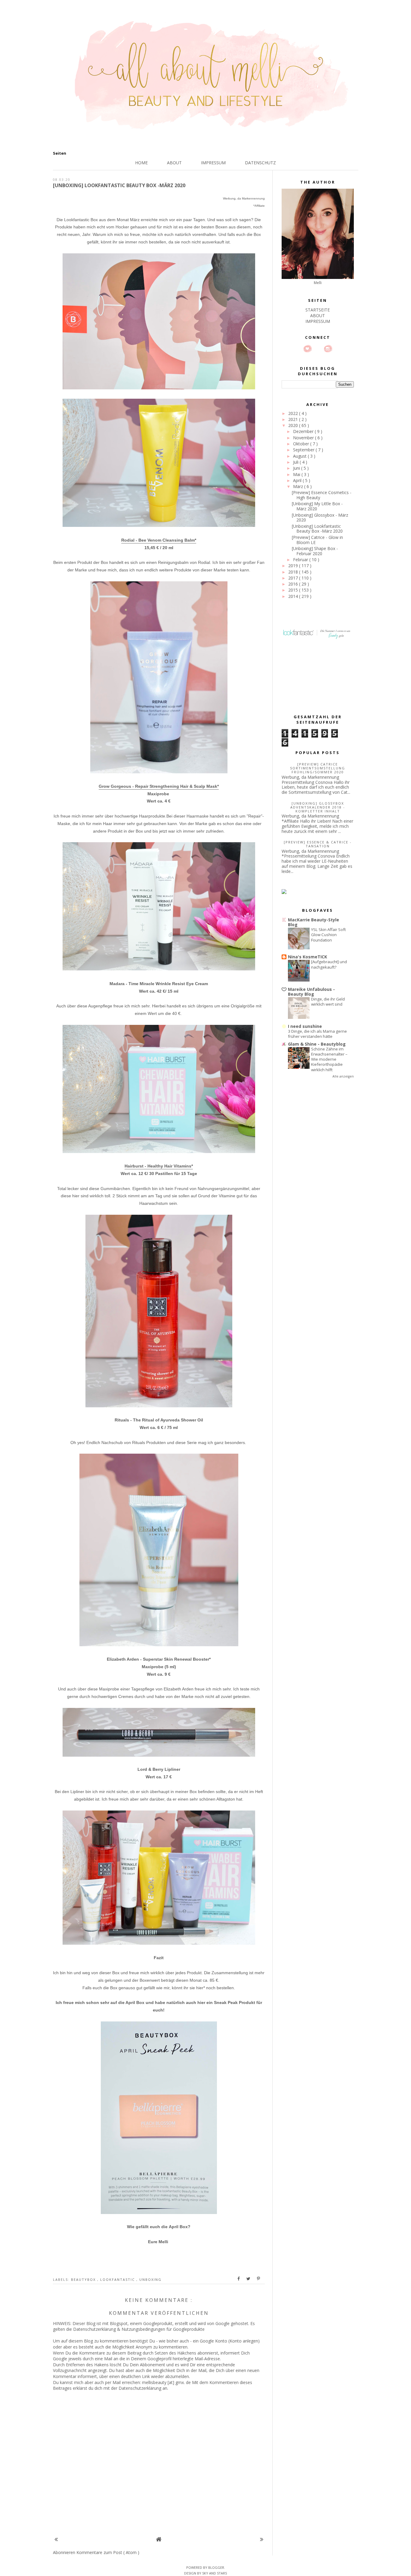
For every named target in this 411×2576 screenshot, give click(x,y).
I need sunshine (305, 1026)
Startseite (318, 310)
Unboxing (150, 2279)
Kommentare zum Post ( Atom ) (108, 2552)
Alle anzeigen (343, 1076)
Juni (297, 468)
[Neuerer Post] (56, 2539)
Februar (301, 560)
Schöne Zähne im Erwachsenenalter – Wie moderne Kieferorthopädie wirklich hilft (329, 1059)
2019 (294, 566)
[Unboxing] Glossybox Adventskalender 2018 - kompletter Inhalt (318, 807)
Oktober (302, 444)
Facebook (318, 349)
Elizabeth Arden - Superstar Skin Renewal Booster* (159, 1659)
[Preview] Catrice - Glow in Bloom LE (317, 540)
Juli (296, 462)
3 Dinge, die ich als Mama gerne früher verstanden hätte (317, 1034)
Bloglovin (307, 349)
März (299, 486)
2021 (294, 419)
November (304, 438)
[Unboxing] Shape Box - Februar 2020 (315, 551)
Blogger (216, 2567)
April (298, 480)
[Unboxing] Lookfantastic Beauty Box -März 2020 (317, 529)
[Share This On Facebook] (239, 2279)
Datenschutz (260, 163)
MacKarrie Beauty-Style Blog (314, 922)
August (300, 456)
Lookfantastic (118, 2279)
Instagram (328, 349)
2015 (294, 590)
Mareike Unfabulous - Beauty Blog (311, 992)
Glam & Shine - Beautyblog (317, 1044)
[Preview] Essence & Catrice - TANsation (318, 844)
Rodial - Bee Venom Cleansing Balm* (159, 540)
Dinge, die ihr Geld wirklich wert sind (328, 1002)
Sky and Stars (215, 2573)
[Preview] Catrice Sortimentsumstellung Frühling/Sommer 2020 (318, 768)
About (174, 163)
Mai (297, 474)
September (304, 450)
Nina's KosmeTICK (307, 957)
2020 (294, 425)
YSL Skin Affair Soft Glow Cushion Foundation (328, 935)
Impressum (213, 163)
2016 (294, 584)
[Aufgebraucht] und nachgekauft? (329, 964)
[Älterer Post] (262, 2539)
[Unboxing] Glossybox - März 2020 (320, 518)
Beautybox (84, 2279)
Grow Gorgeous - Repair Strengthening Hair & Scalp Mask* (159, 786)
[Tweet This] (249, 2279)
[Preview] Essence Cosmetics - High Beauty (322, 495)
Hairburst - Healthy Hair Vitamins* (159, 1166)
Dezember (304, 431)
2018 (294, 572)
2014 (294, 596)
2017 (294, 578)
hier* (201, 1988)
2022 (294, 413)
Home (141, 163)
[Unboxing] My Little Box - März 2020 (317, 506)
